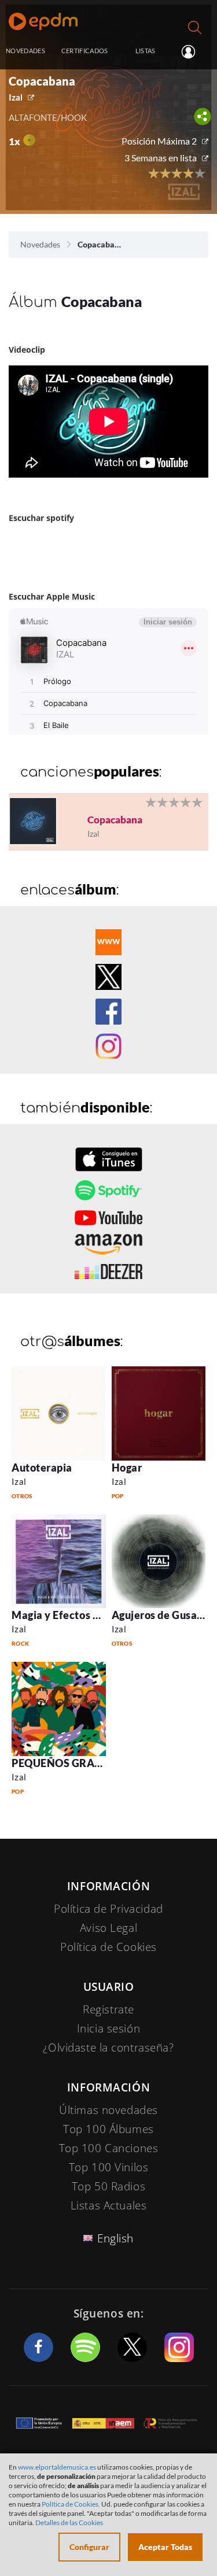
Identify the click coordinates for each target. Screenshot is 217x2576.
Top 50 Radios (108, 2186)
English (115, 2238)
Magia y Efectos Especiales (78, 1615)
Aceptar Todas (165, 2547)
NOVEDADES (25, 51)
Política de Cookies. (71, 2504)
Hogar (127, 1468)
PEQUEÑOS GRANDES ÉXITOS (87, 1763)
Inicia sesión (193, 51)
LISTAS (146, 51)
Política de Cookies (108, 1947)
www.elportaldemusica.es (57, 2467)
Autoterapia (42, 1468)
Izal (16, 97)
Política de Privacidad (108, 1909)
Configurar (89, 2547)
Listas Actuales (109, 2205)
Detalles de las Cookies (69, 2523)
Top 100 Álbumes (108, 2129)
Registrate (108, 2009)
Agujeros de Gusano (161, 1615)
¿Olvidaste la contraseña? (108, 2048)
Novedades (40, 244)
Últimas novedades (108, 2110)
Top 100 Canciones (109, 2148)
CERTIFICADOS (85, 51)
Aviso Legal (108, 1928)
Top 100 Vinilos (109, 2167)
